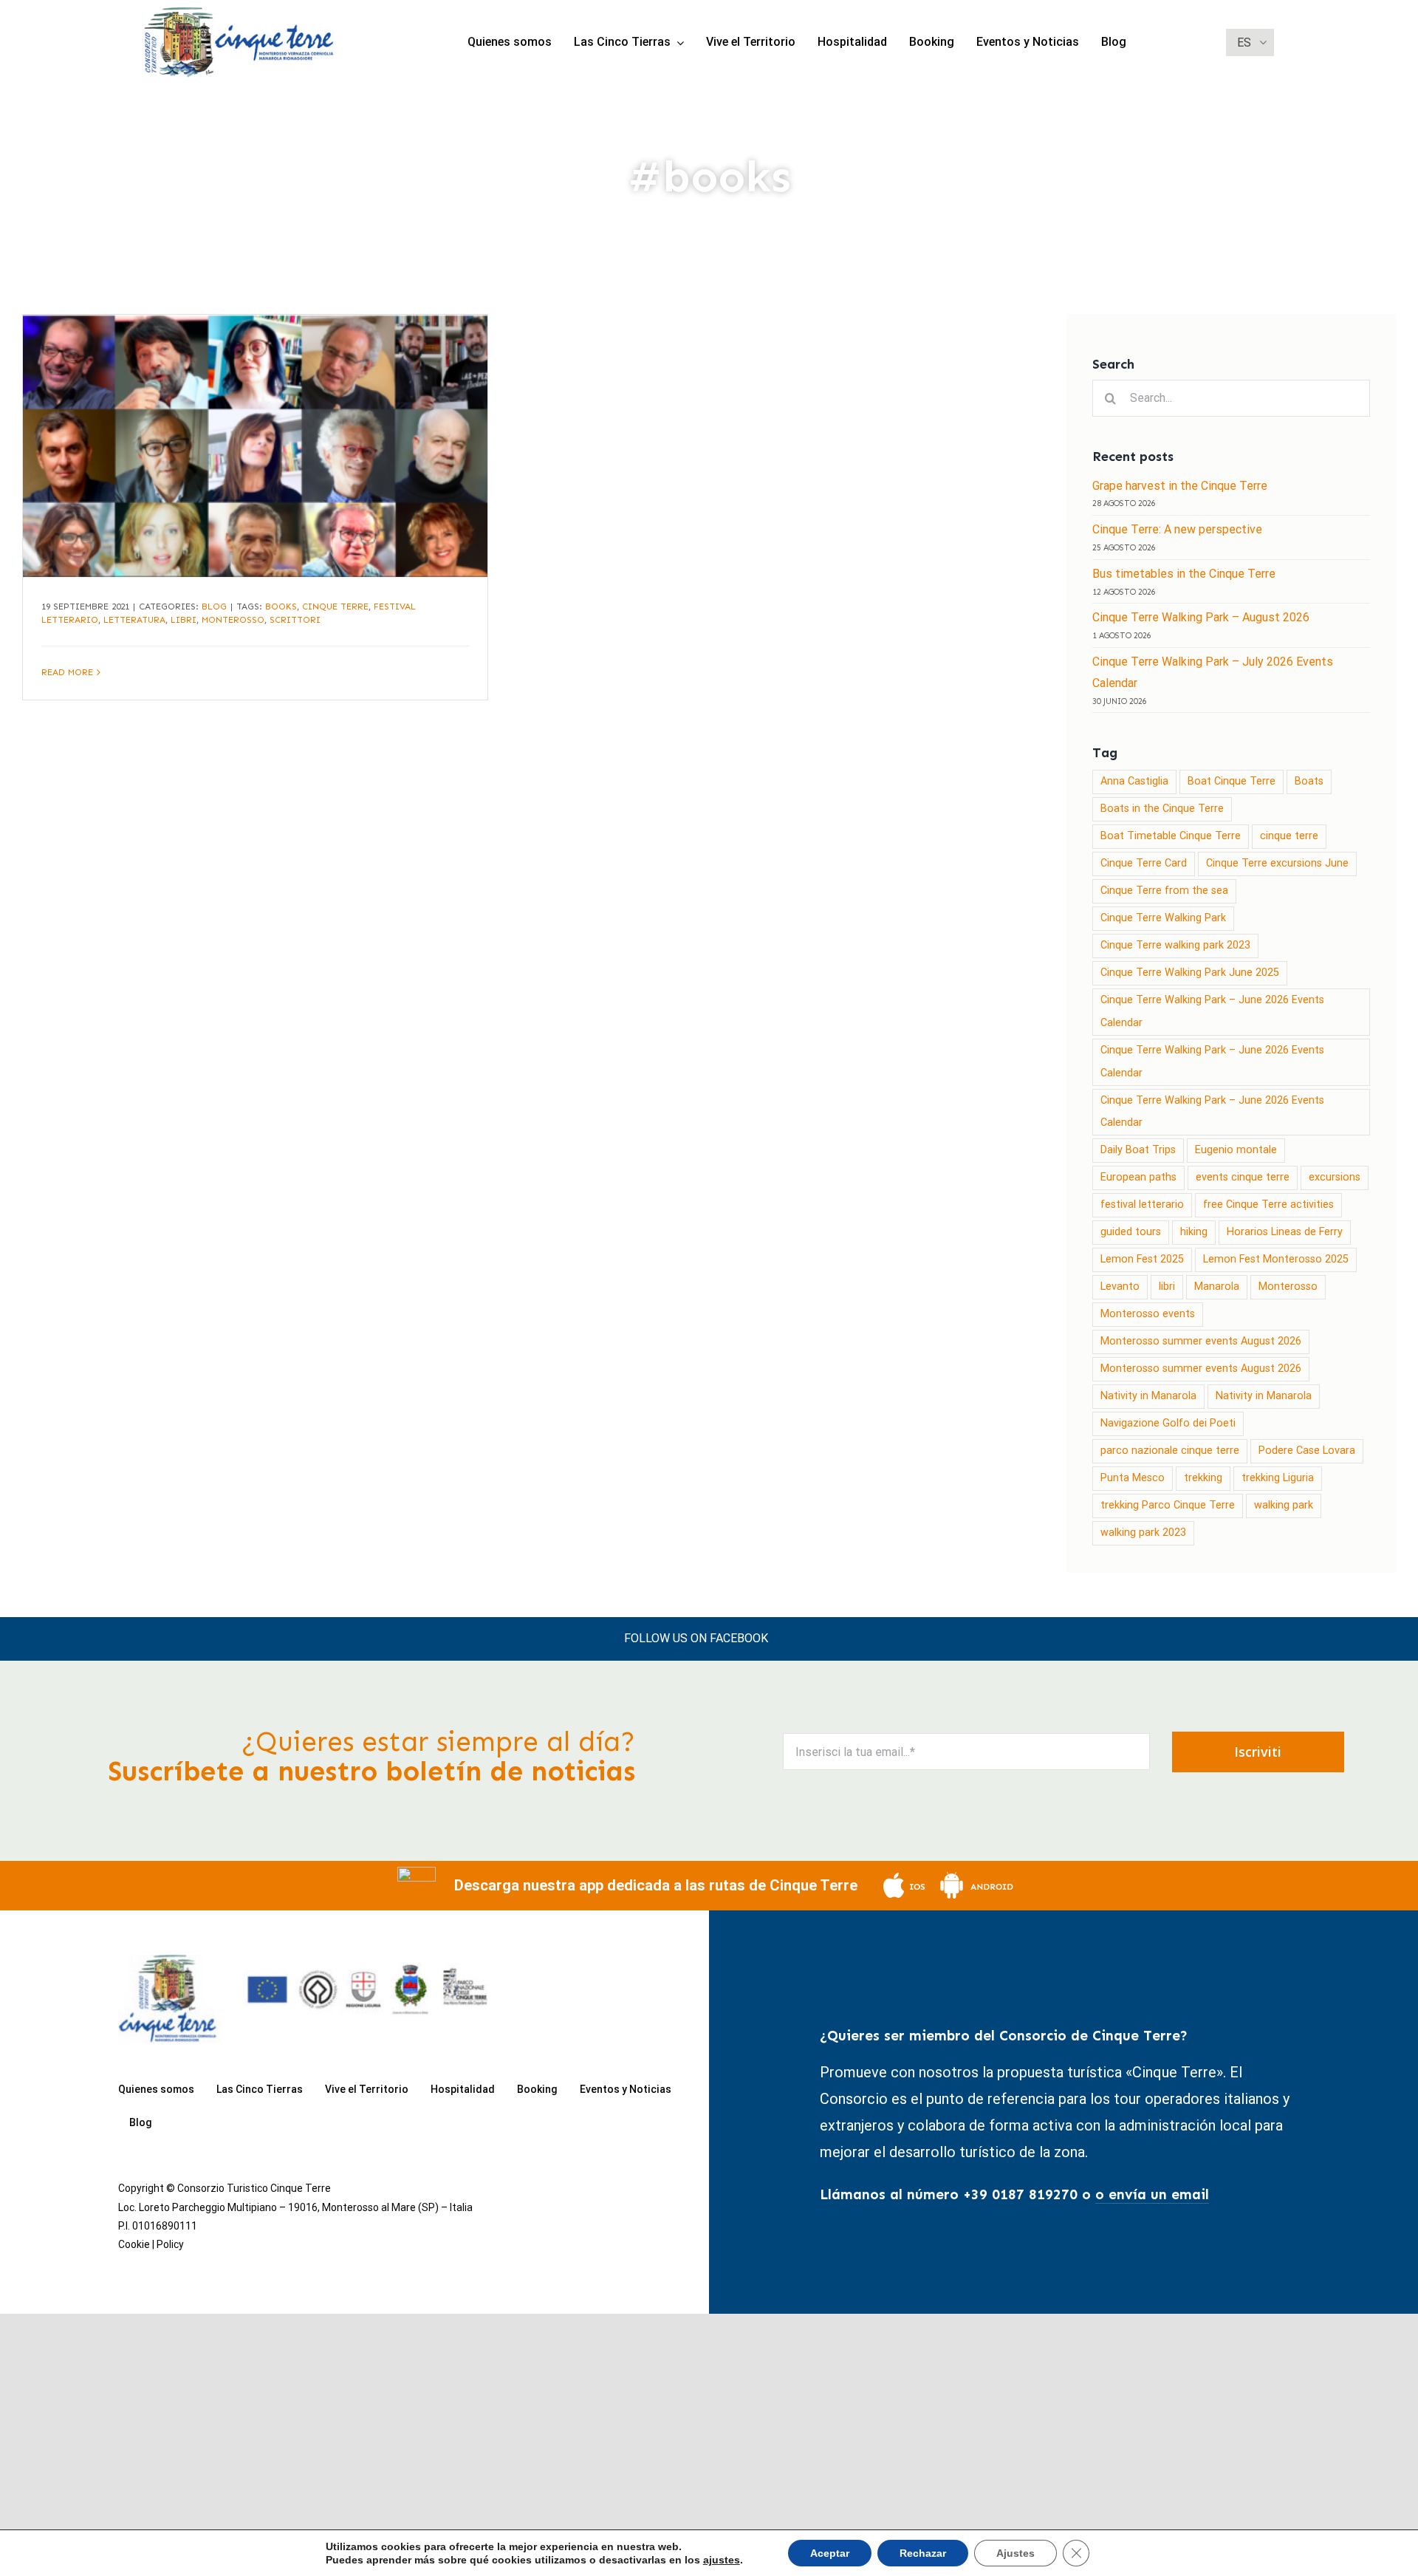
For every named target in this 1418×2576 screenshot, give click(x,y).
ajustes (722, 2560)
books (281, 607)
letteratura (134, 620)
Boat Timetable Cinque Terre (1171, 836)
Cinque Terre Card (1144, 863)
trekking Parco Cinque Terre (1168, 1505)
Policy (170, 2244)
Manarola (1217, 1287)
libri (184, 620)
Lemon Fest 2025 (1142, 1259)
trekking (1203, 1478)
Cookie (134, 2244)
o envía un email (1152, 2194)
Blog (214, 607)
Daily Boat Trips (1138, 1150)
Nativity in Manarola (1148, 1396)
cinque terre (335, 607)
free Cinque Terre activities (1268, 1205)
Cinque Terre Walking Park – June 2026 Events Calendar (1212, 1011)
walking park (1284, 1505)
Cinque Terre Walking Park (1163, 918)
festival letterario (1142, 1205)
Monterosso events (1148, 1314)
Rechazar (923, 2553)
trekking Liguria (1278, 1478)
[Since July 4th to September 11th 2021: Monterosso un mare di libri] (255, 446)
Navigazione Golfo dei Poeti (1168, 1423)
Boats (1309, 781)
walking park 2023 (1143, 1533)
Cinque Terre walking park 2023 (1175, 945)
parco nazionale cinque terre (1170, 1451)
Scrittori (295, 620)
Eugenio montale (1236, 1150)
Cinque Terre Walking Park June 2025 (1190, 973)
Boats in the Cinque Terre (1162, 809)
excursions (1335, 1177)
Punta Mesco (1133, 1478)
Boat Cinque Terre (1232, 781)
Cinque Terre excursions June (1277, 863)
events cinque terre (1243, 1177)
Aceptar (830, 2553)
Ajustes (1015, 2553)
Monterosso (233, 620)
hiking (1194, 1232)
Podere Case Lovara (1307, 1451)
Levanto (1120, 1287)
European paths (1138, 1177)
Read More (67, 672)
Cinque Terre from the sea (1164, 891)
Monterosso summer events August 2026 (1201, 1341)
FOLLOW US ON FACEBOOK (696, 1638)
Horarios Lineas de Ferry (1285, 1232)
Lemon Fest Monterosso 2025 (1276, 1259)
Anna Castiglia (1134, 781)
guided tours (1131, 1232)
